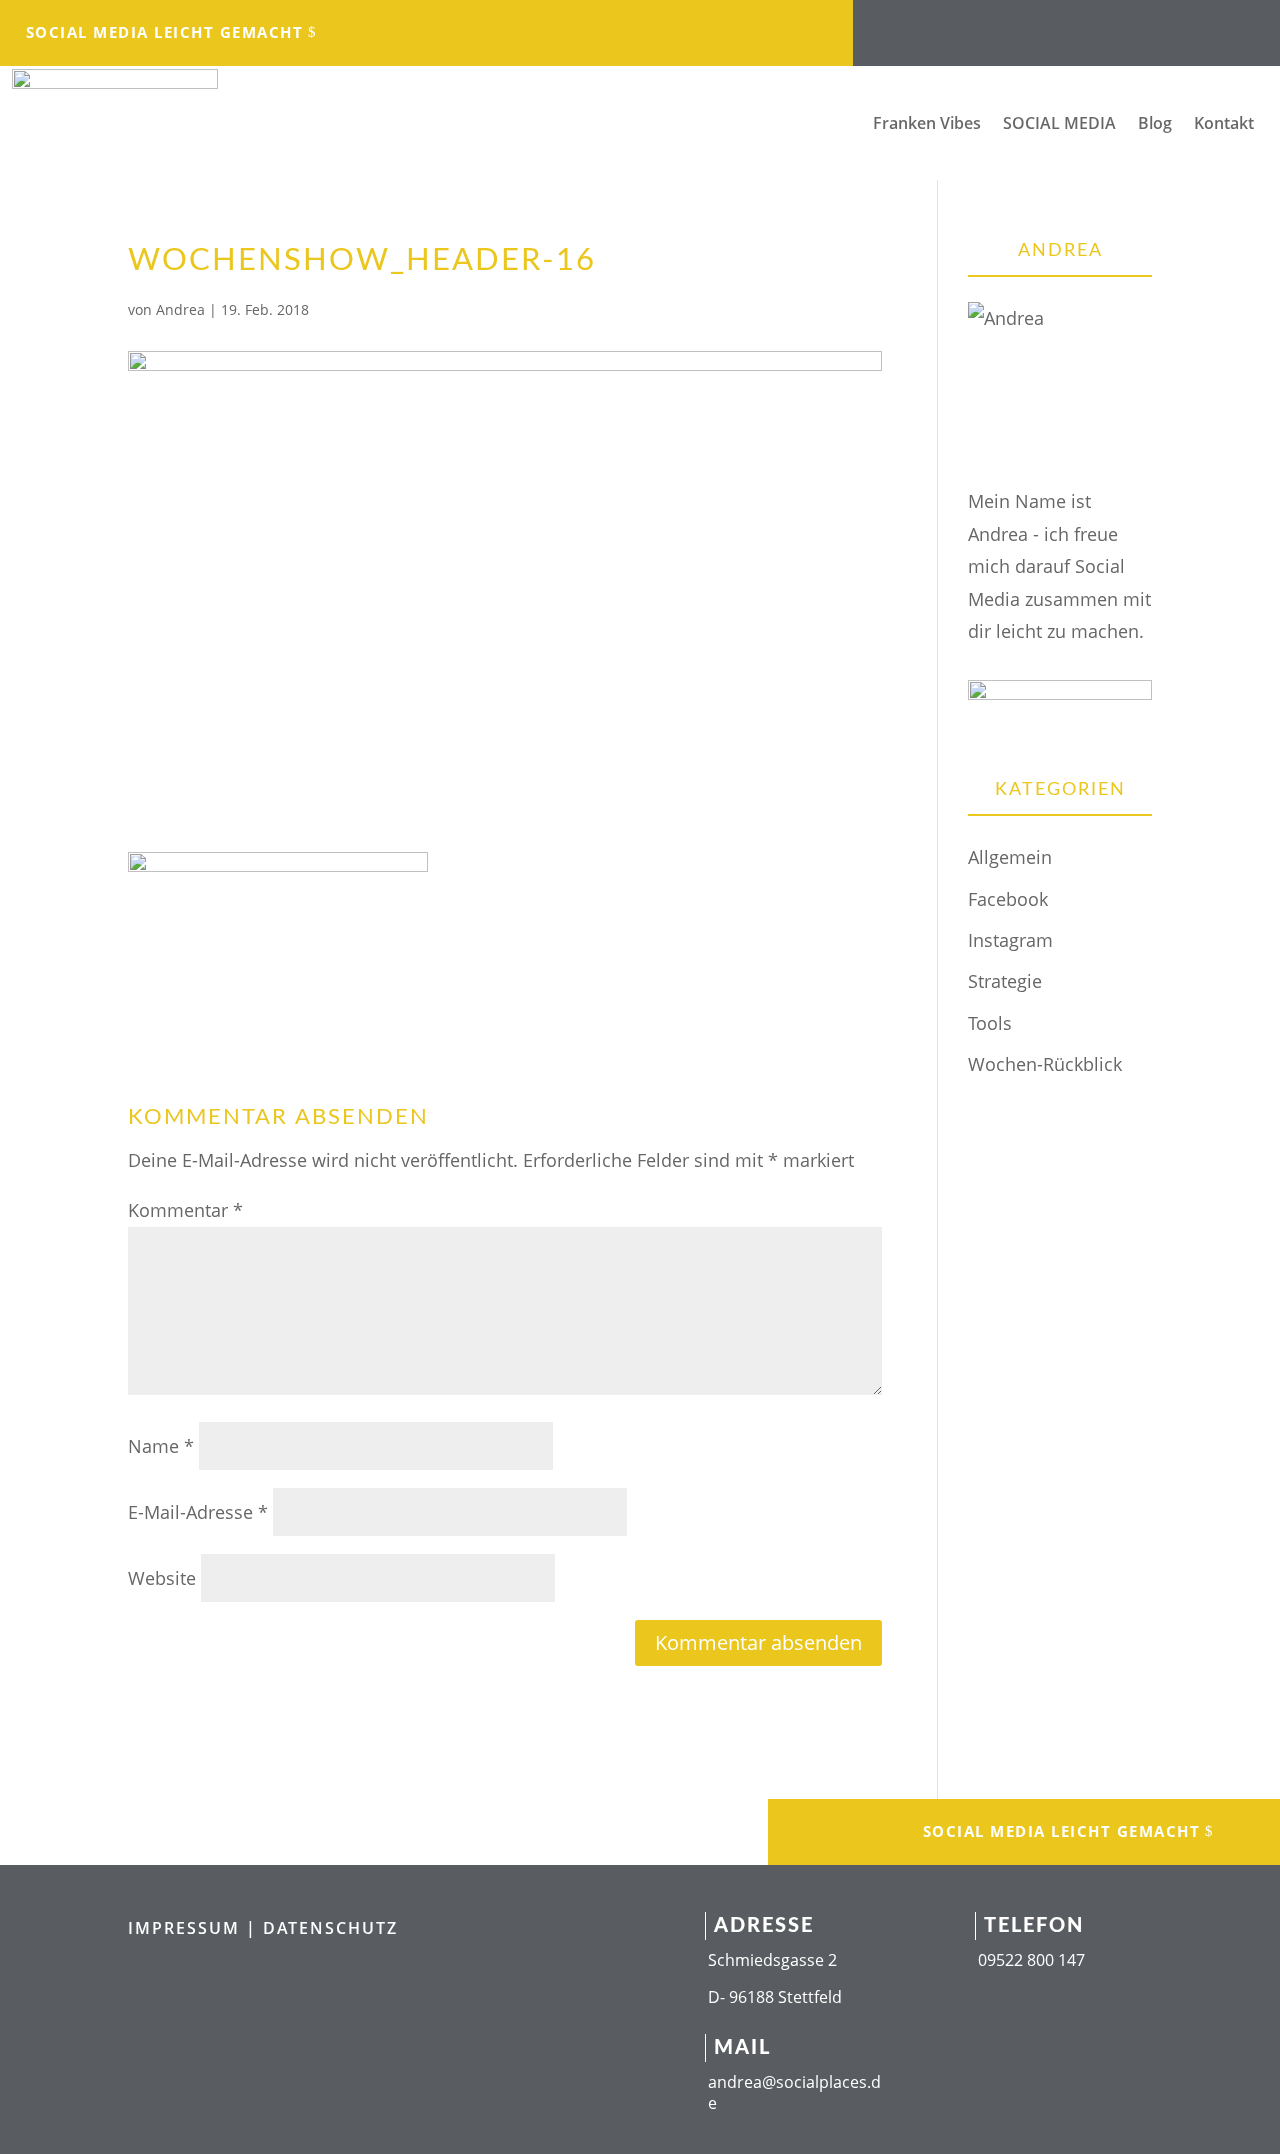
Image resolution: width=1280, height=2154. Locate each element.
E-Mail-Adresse (198, 1512)
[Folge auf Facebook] (967, 26)
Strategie (1005, 981)
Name (161, 1446)
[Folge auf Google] (1127, 26)
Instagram (1010, 940)
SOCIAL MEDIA (1059, 125)
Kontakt (1224, 125)
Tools (990, 1023)
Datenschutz (330, 1928)
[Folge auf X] (1087, 26)
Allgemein (1010, 857)
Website (162, 1578)
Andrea (180, 309)
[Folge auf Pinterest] (1167, 26)
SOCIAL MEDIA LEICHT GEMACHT (165, 32)
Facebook (1008, 899)
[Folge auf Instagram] (1007, 26)
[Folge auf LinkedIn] (1047, 26)
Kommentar (185, 1210)
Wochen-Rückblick (1045, 1064)
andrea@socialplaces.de (794, 2092)
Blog (1155, 125)
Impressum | (195, 1928)
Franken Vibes (927, 125)
